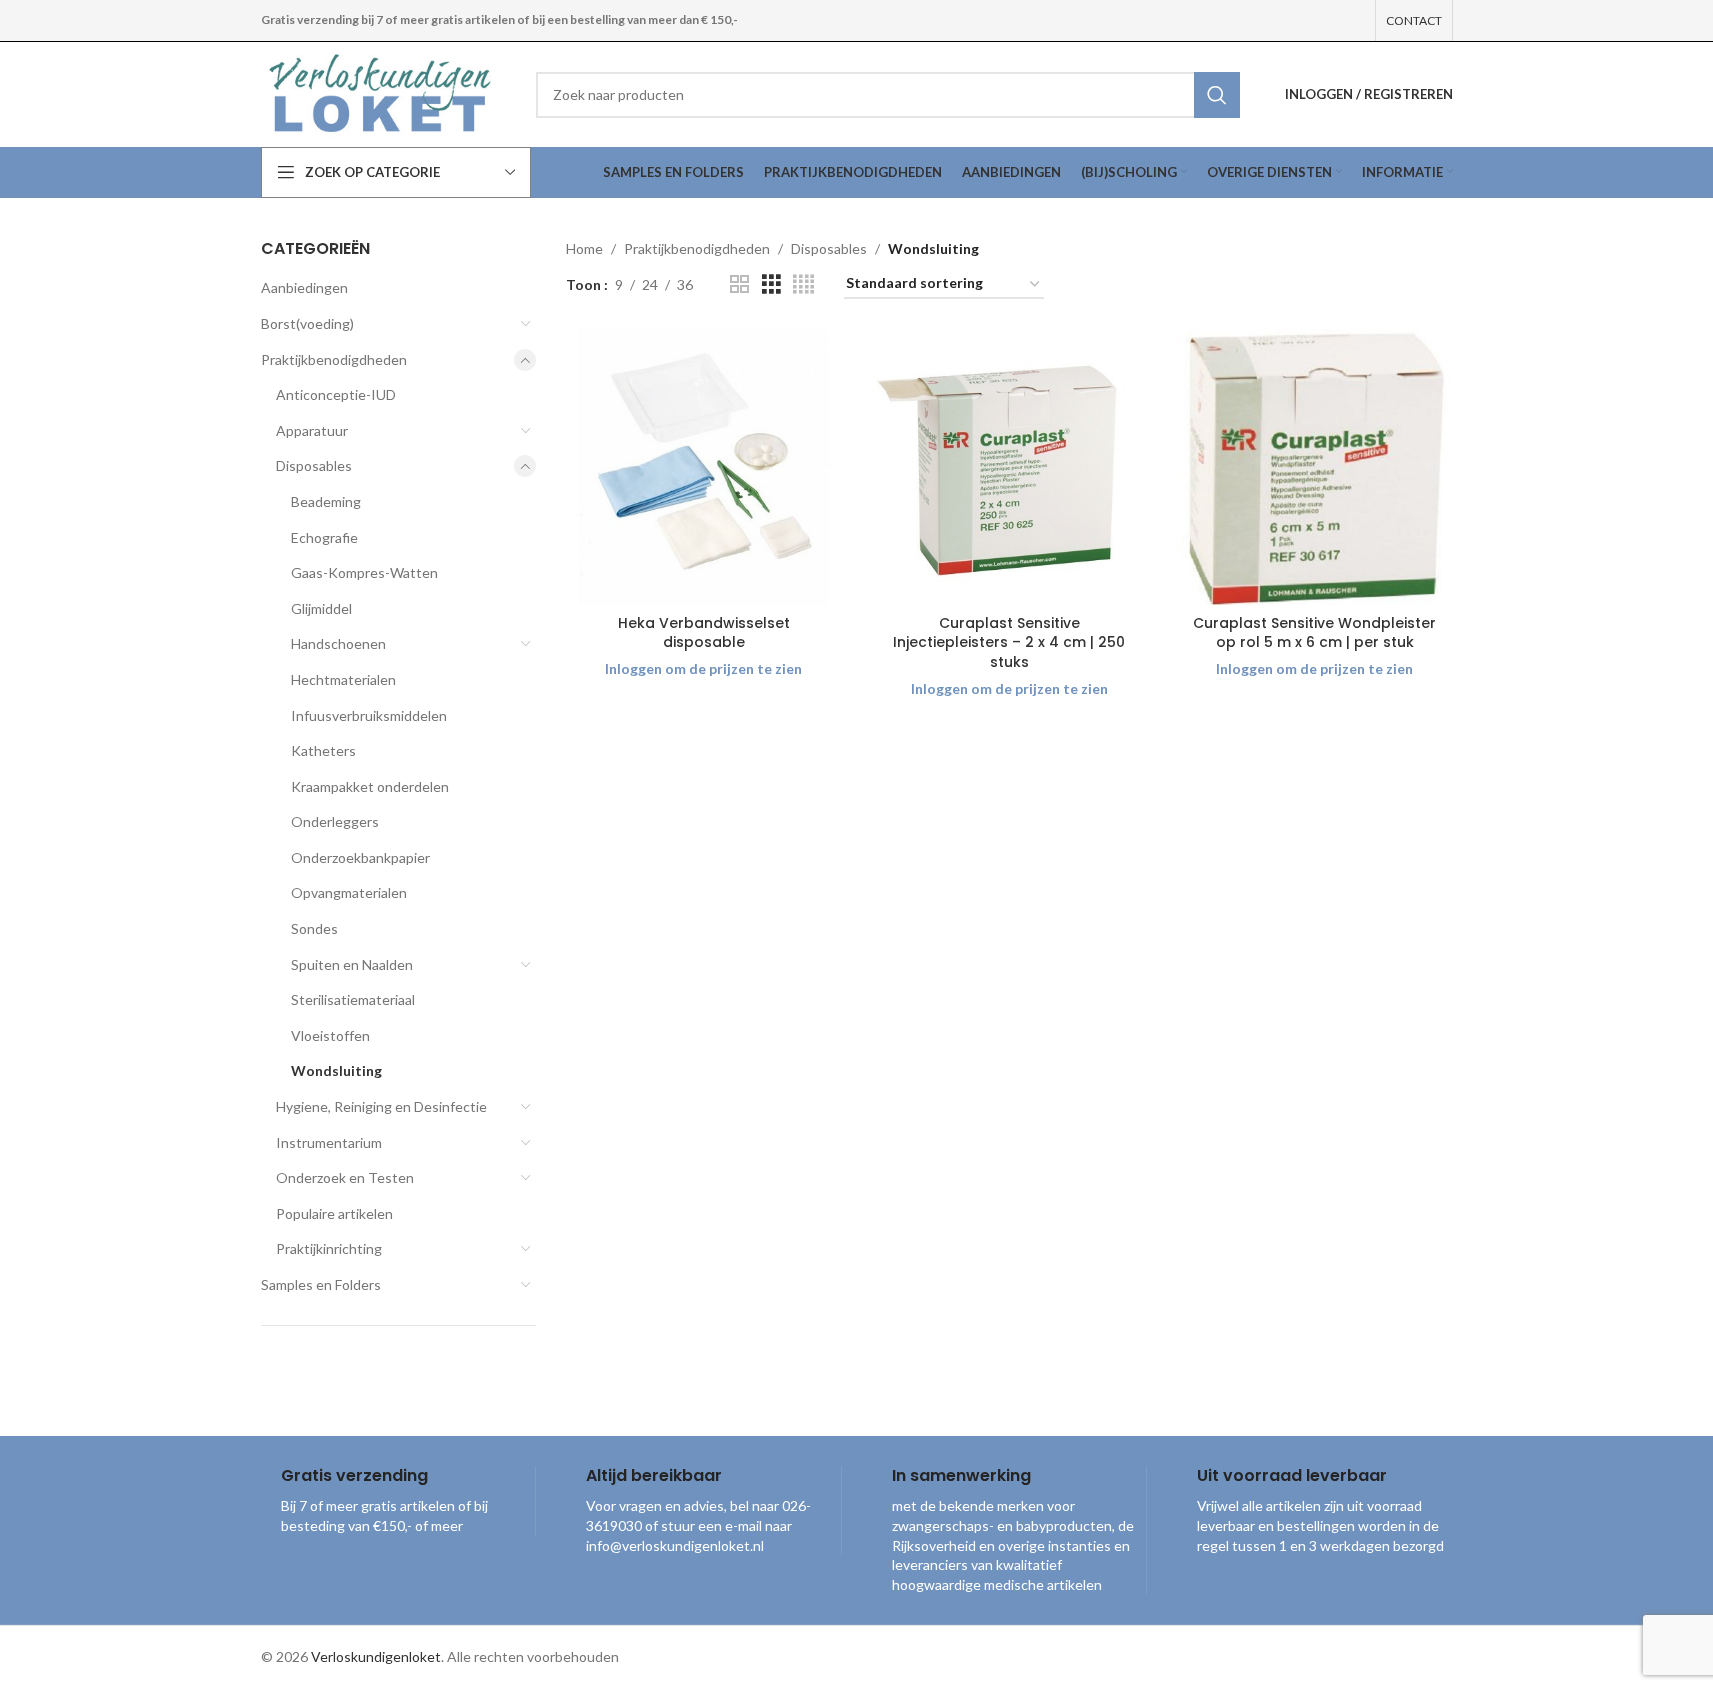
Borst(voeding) (307, 323)
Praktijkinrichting (329, 1248)
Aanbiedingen (304, 287)
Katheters (323, 750)
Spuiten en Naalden (352, 964)
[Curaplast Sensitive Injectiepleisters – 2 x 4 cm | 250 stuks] (1010, 467)
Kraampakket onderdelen (370, 786)
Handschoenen (338, 643)
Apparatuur (312, 430)
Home (584, 248)
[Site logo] (383, 92)
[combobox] (888, 95)
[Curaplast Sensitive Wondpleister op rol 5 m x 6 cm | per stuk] (1315, 467)
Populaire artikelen (334, 1213)
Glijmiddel (321, 608)
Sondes (314, 928)
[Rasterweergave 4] (803, 284)
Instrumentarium (329, 1142)
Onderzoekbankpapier (360, 857)
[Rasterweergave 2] (739, 284)
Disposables (314, 465)
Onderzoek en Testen (345, 1177)
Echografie (324, 537)
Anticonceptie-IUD (336, 394)
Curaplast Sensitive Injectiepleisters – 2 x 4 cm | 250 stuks (1009, 642)
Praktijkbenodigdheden (334, 359)
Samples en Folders (321, 1284)
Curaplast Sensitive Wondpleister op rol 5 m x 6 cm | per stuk (1314, 633)
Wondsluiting (336, 1070)
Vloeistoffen (330, 1035)
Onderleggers (335, 821)
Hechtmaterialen (343, 679)
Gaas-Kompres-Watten (364, 572)
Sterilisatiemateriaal (353, 999)
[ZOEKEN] (1217, 95)
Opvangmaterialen (349, 892)
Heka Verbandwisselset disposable (704, 633)
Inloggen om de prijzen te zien (703, 668)
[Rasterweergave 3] (771, 284)
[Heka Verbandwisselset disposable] (704, 467)
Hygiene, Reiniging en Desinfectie (381, 1106)
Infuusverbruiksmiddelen (369, 715)
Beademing (326, 501)
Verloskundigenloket (376, 1656)
